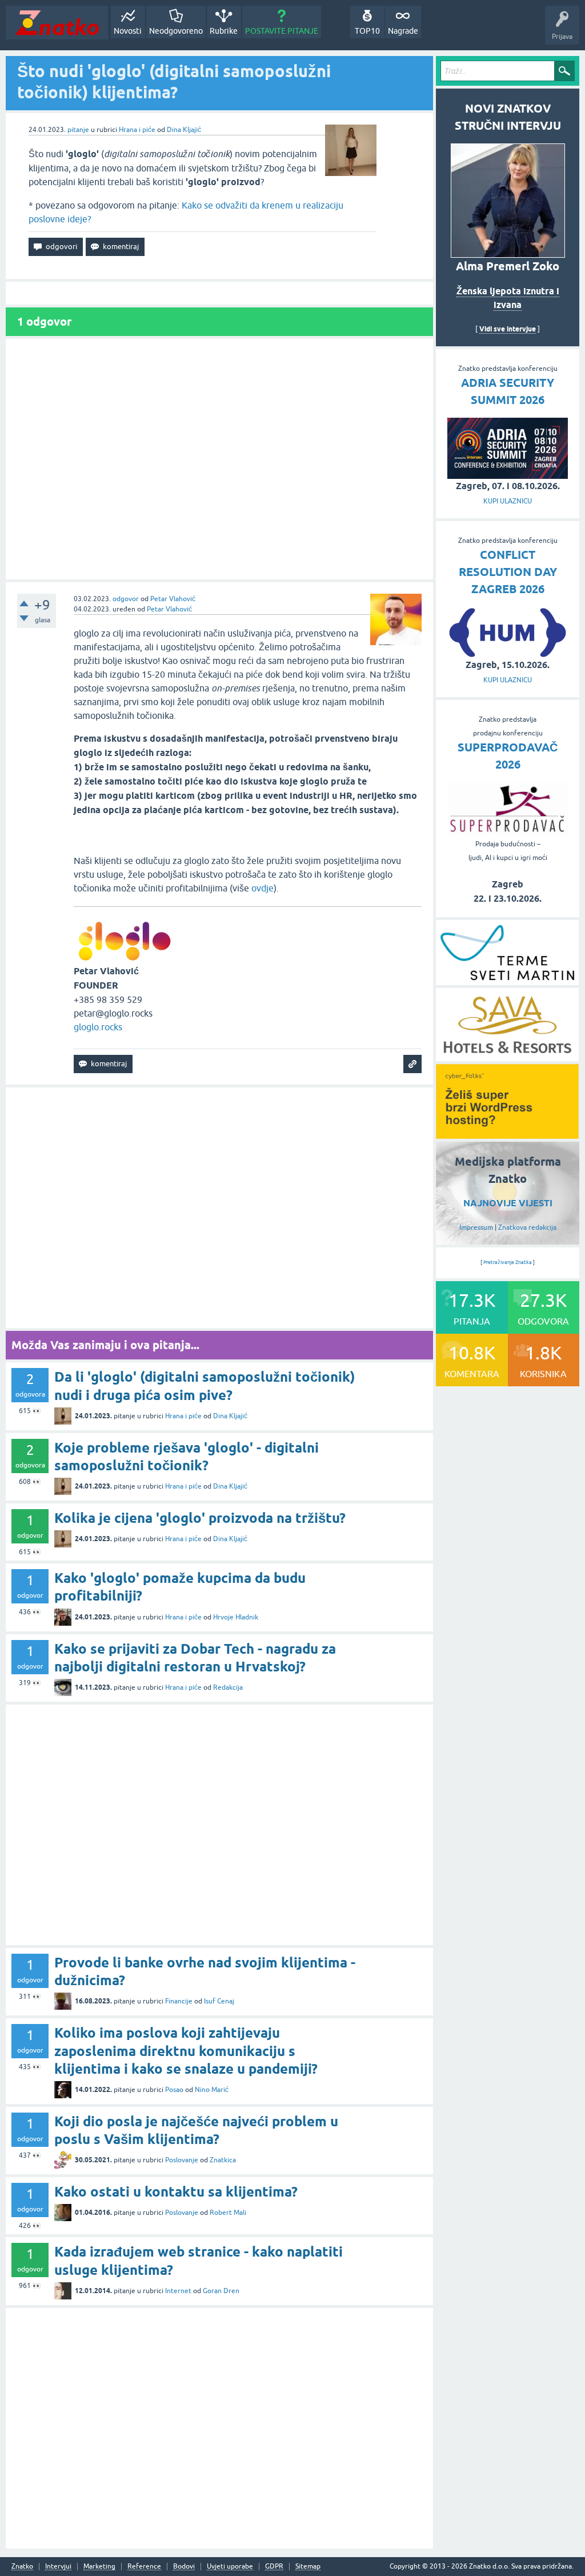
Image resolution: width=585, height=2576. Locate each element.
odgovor (126, 599)
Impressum (476, 1227)
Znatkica (223, 2160)
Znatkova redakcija (527, 1227)
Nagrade (403, 31)
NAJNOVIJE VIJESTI (508, 1203)
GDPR (274, 2567)
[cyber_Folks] (507, 1135)
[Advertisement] (219, 459)
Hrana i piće (137, 130)
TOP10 (367, 31)
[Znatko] (57, 23)
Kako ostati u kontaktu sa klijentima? (176, 2192)
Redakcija (228, 1687)
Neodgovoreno (176, 31)
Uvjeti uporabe (230, 2567)
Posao (174, 2090)
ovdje (263, 888)
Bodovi (184, 2567)
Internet (178, 2291)
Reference (144, 2567)
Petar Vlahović (173, 599)
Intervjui (58, 2567)
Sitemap (308, 2567)
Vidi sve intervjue (508, 329)
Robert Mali (228, 2213)
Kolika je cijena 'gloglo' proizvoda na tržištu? (200, 1518)
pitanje (78, 130)
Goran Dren (221, 2291)
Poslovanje (182, 2160)
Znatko (22, 2567)
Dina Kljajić (184, 130)
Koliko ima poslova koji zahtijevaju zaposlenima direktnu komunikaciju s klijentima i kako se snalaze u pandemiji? (186, 2051)
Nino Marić (212, 2090)
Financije (179, 2001)
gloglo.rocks (98, 1027)
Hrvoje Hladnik (236, 1617)
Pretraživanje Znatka (508, 1262)
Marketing (99, 2567)
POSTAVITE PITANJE (282, 31)
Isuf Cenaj (219, 2001)
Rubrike (224, 31)
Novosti (128, 31)
